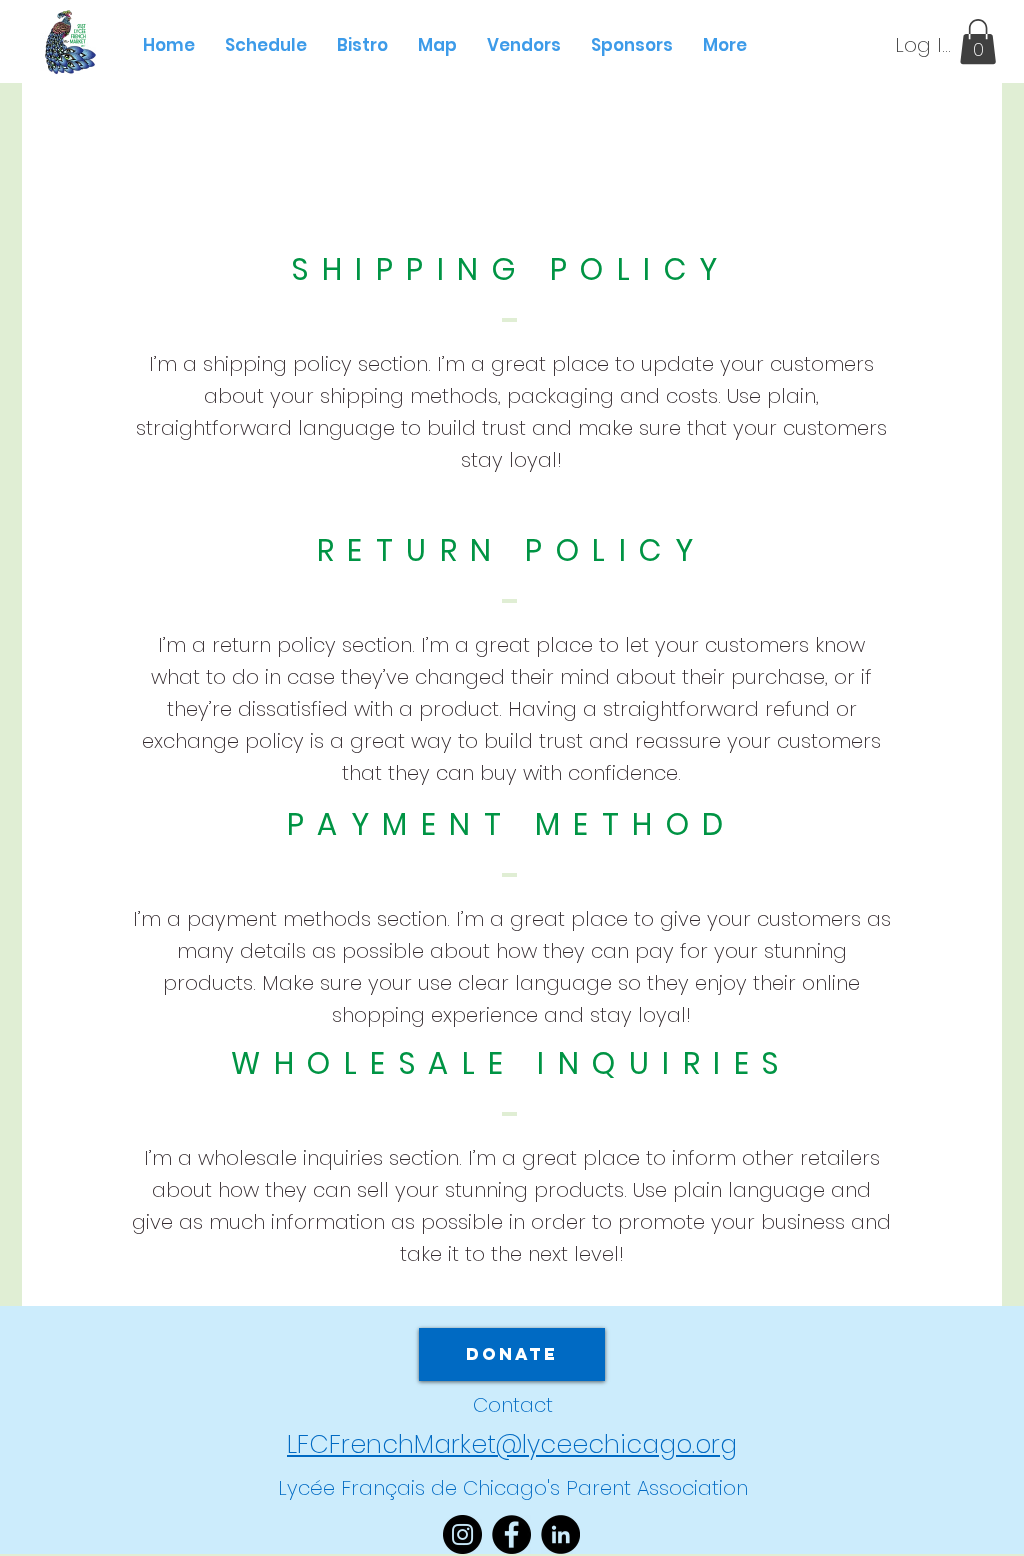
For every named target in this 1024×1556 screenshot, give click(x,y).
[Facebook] (511, 1534)
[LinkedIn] (560, 1534)
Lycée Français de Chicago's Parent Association (513, 1488)
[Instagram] (462, 1534)
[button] (978, 41)
